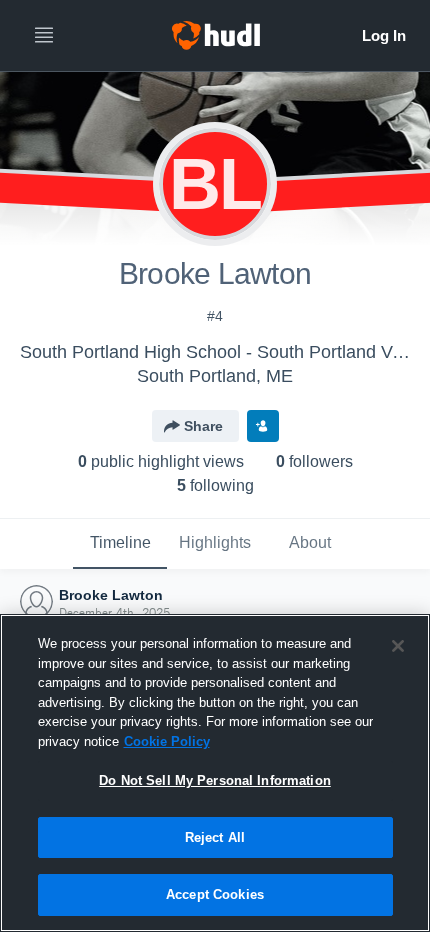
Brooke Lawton (111, 595)
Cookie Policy (167, 741)
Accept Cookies (215, 894)
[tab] (120, 544)
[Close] (398, 646)
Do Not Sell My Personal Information (215, 780)
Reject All (215, 837)
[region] (215, 773)
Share (203, 426)
